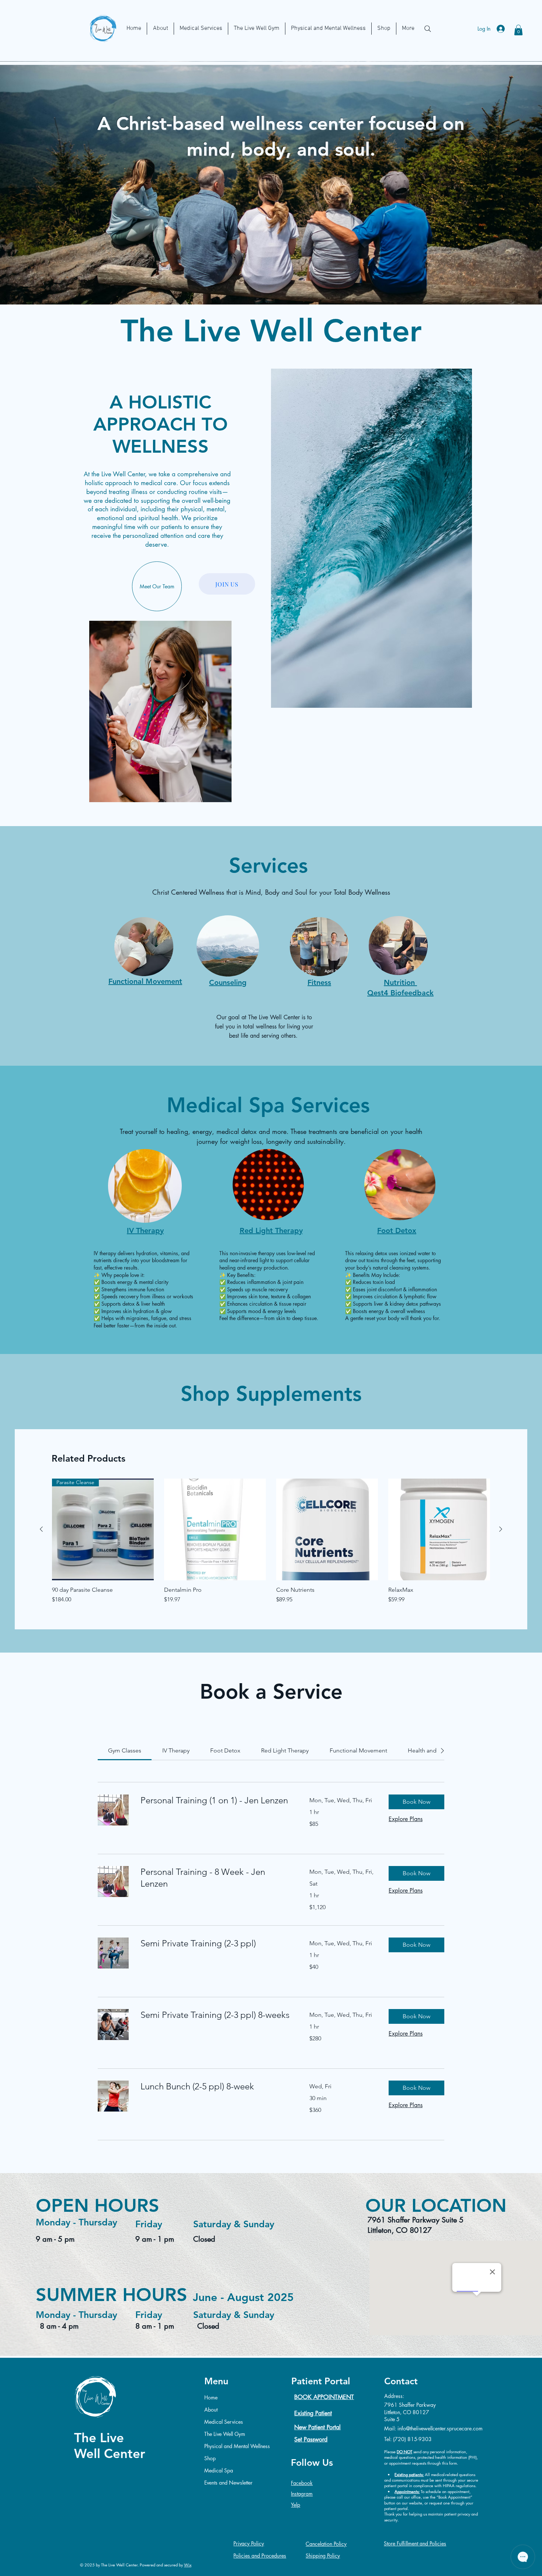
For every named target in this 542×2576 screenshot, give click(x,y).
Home (211, 2397)
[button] (518, 30)
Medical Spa (219, 2470)
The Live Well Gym (225, 2434)
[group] (271, 1541)
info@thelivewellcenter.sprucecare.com (440, 2428)
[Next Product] (501, 1529)
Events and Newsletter (228, 2483)
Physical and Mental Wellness (235, 2446)
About (211, 2410)
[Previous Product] (41, 1529)
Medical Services (224, 2422)
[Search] (428, 29)
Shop (210, 2458)
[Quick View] (215, 1529)
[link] (125, 1750)
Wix (188, 2565)
